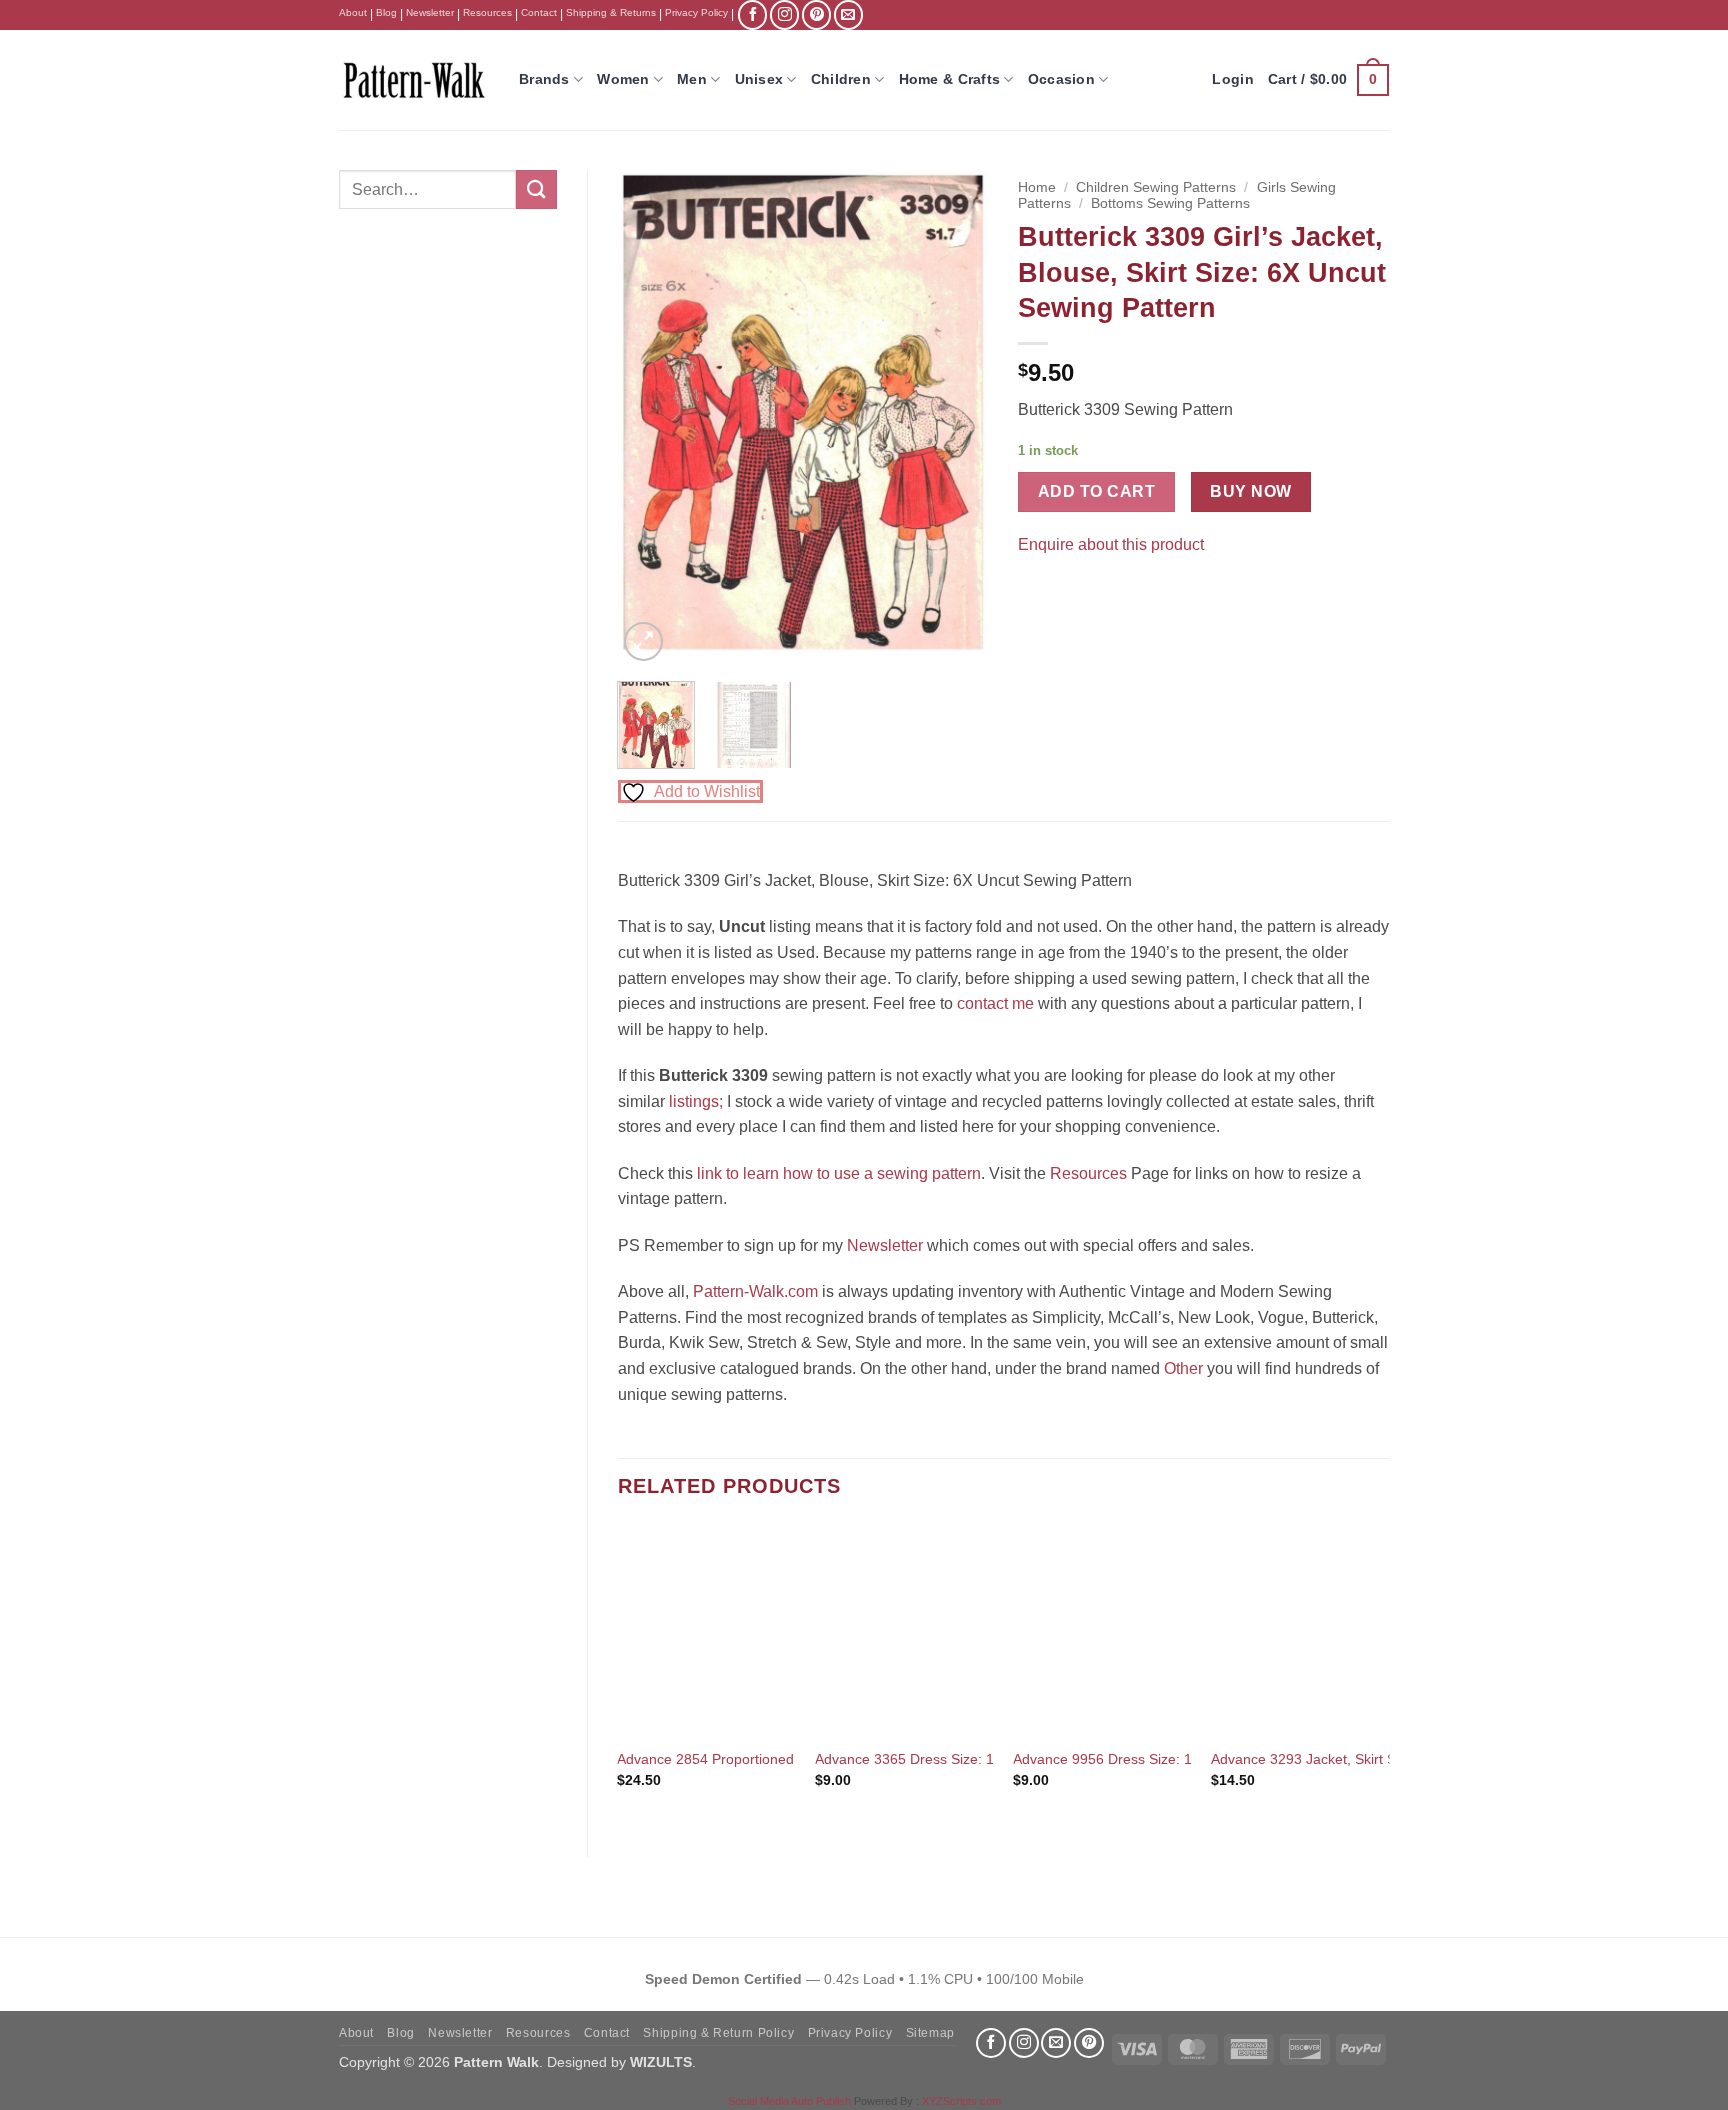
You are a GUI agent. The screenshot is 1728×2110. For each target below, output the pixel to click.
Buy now (1250, 491)
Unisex (759, 79)
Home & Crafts (950, 79)
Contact (539, 12)
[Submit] (536, 189)
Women (623, 79)
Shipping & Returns (611, 12)
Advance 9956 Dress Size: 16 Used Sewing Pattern (1175, 1759)
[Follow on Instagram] (784, 14)
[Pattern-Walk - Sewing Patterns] (414, 80)
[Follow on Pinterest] (816, 14)
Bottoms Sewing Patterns (1170, 203)
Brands (544, 79)
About (353, 12)
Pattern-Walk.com (755, 1291)
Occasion (1061, 79)
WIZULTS (661, 2062)
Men (692, 79)
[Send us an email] (848, 14)
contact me (995, 1003)
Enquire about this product (1111, 544)
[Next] (956, 418)
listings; (696, 1101)
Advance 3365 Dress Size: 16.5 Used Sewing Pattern (983, 1759)
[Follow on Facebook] (752, 14)
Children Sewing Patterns (1156, 187)
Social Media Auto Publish (789, 2101)
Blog (386, 12)
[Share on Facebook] (1036, 594)
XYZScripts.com (961, 2101)
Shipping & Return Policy (718, 2033)
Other (1183, 1368)
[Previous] (650, 418)
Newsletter (430, 12)
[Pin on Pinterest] (1072, 594)
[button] (1328, 80)
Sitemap (930, 2033)
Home (1037, 187)
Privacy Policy (696, 12)
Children (841, 79)
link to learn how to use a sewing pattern (839, 1173)
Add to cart (1096, 491)
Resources (487, 12)
